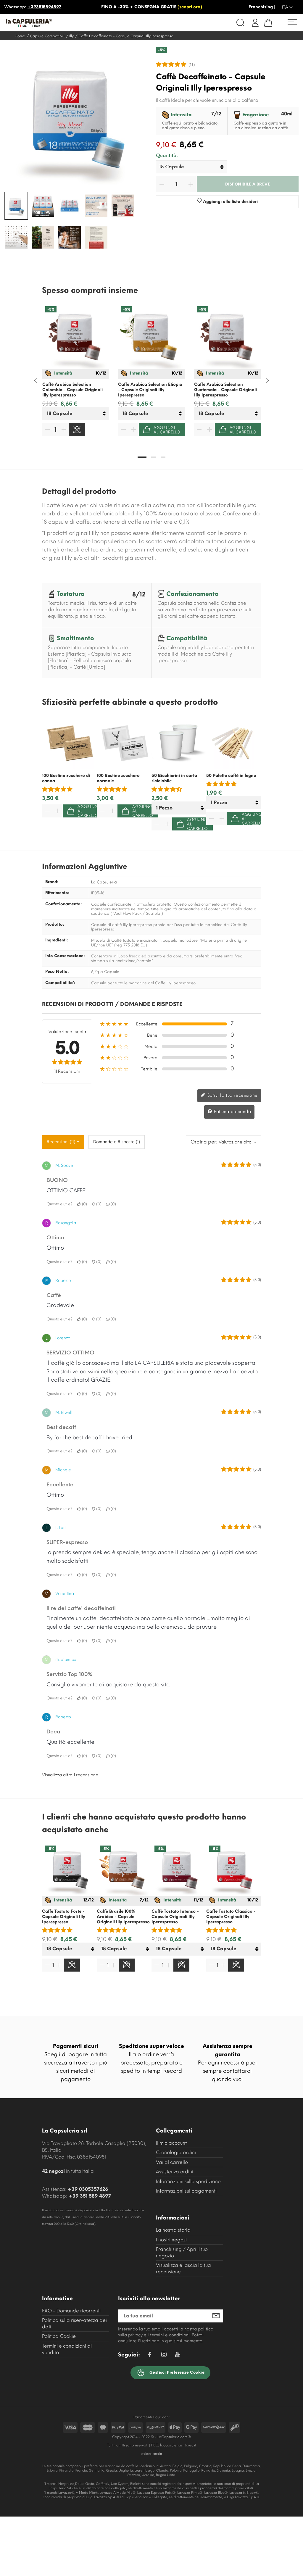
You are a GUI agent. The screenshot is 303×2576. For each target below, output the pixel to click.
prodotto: (55, 925)
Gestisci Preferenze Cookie (176, 2372)
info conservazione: (65, 956)
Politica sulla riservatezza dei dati (74, 2323)
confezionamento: (64, 904)
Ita (286, 7)
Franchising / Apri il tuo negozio (182, 2252)
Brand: (52, 882)
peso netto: (57, 972)
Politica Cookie (59, 2336)
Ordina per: (204, 1142)
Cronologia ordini (176, 2152)
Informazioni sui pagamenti (186, 2191)
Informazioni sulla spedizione (188, 2181)
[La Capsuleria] (64, 23)
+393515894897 (44, 7)
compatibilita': (60, 983)
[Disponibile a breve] (77, 430)
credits (158, 2454)
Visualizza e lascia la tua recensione (183, 2268)
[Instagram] (164, 2355)
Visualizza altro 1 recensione (70, 1775)
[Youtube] (177, 2356)
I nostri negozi (171, 2240)
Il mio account (171, 2143)
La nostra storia (173, 2230)
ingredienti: (57, 940)
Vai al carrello (172, 2162)
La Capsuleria (104, 882)
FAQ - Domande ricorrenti (71, 2311)
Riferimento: (57, 893)
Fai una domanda (232, 1112)
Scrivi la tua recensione (232, 1095)
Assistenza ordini (175, 2172)
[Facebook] (149, 2355)
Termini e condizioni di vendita (67, 2349)
